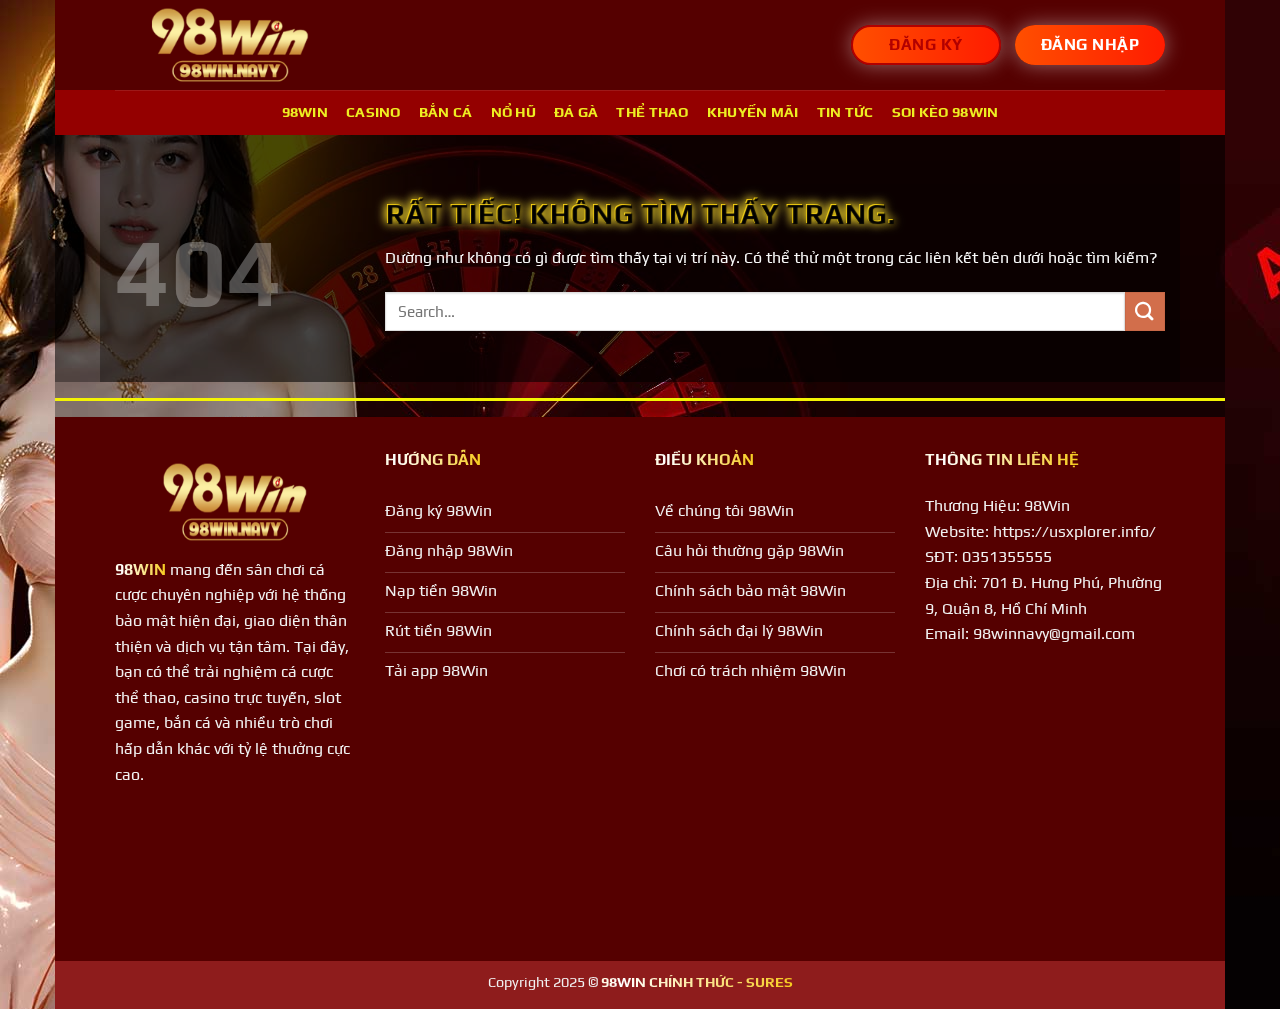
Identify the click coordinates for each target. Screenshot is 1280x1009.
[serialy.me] (230, 45)
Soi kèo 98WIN (945, 112)
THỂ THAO (652, 112)
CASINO (373, 112)
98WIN (305, 112)
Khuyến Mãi (753, 112)
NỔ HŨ (513, 112)
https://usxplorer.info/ (1074, 531)
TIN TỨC (845, 112)
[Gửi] (1145, 311)
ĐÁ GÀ (576, 112)
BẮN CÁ (446, 112)
